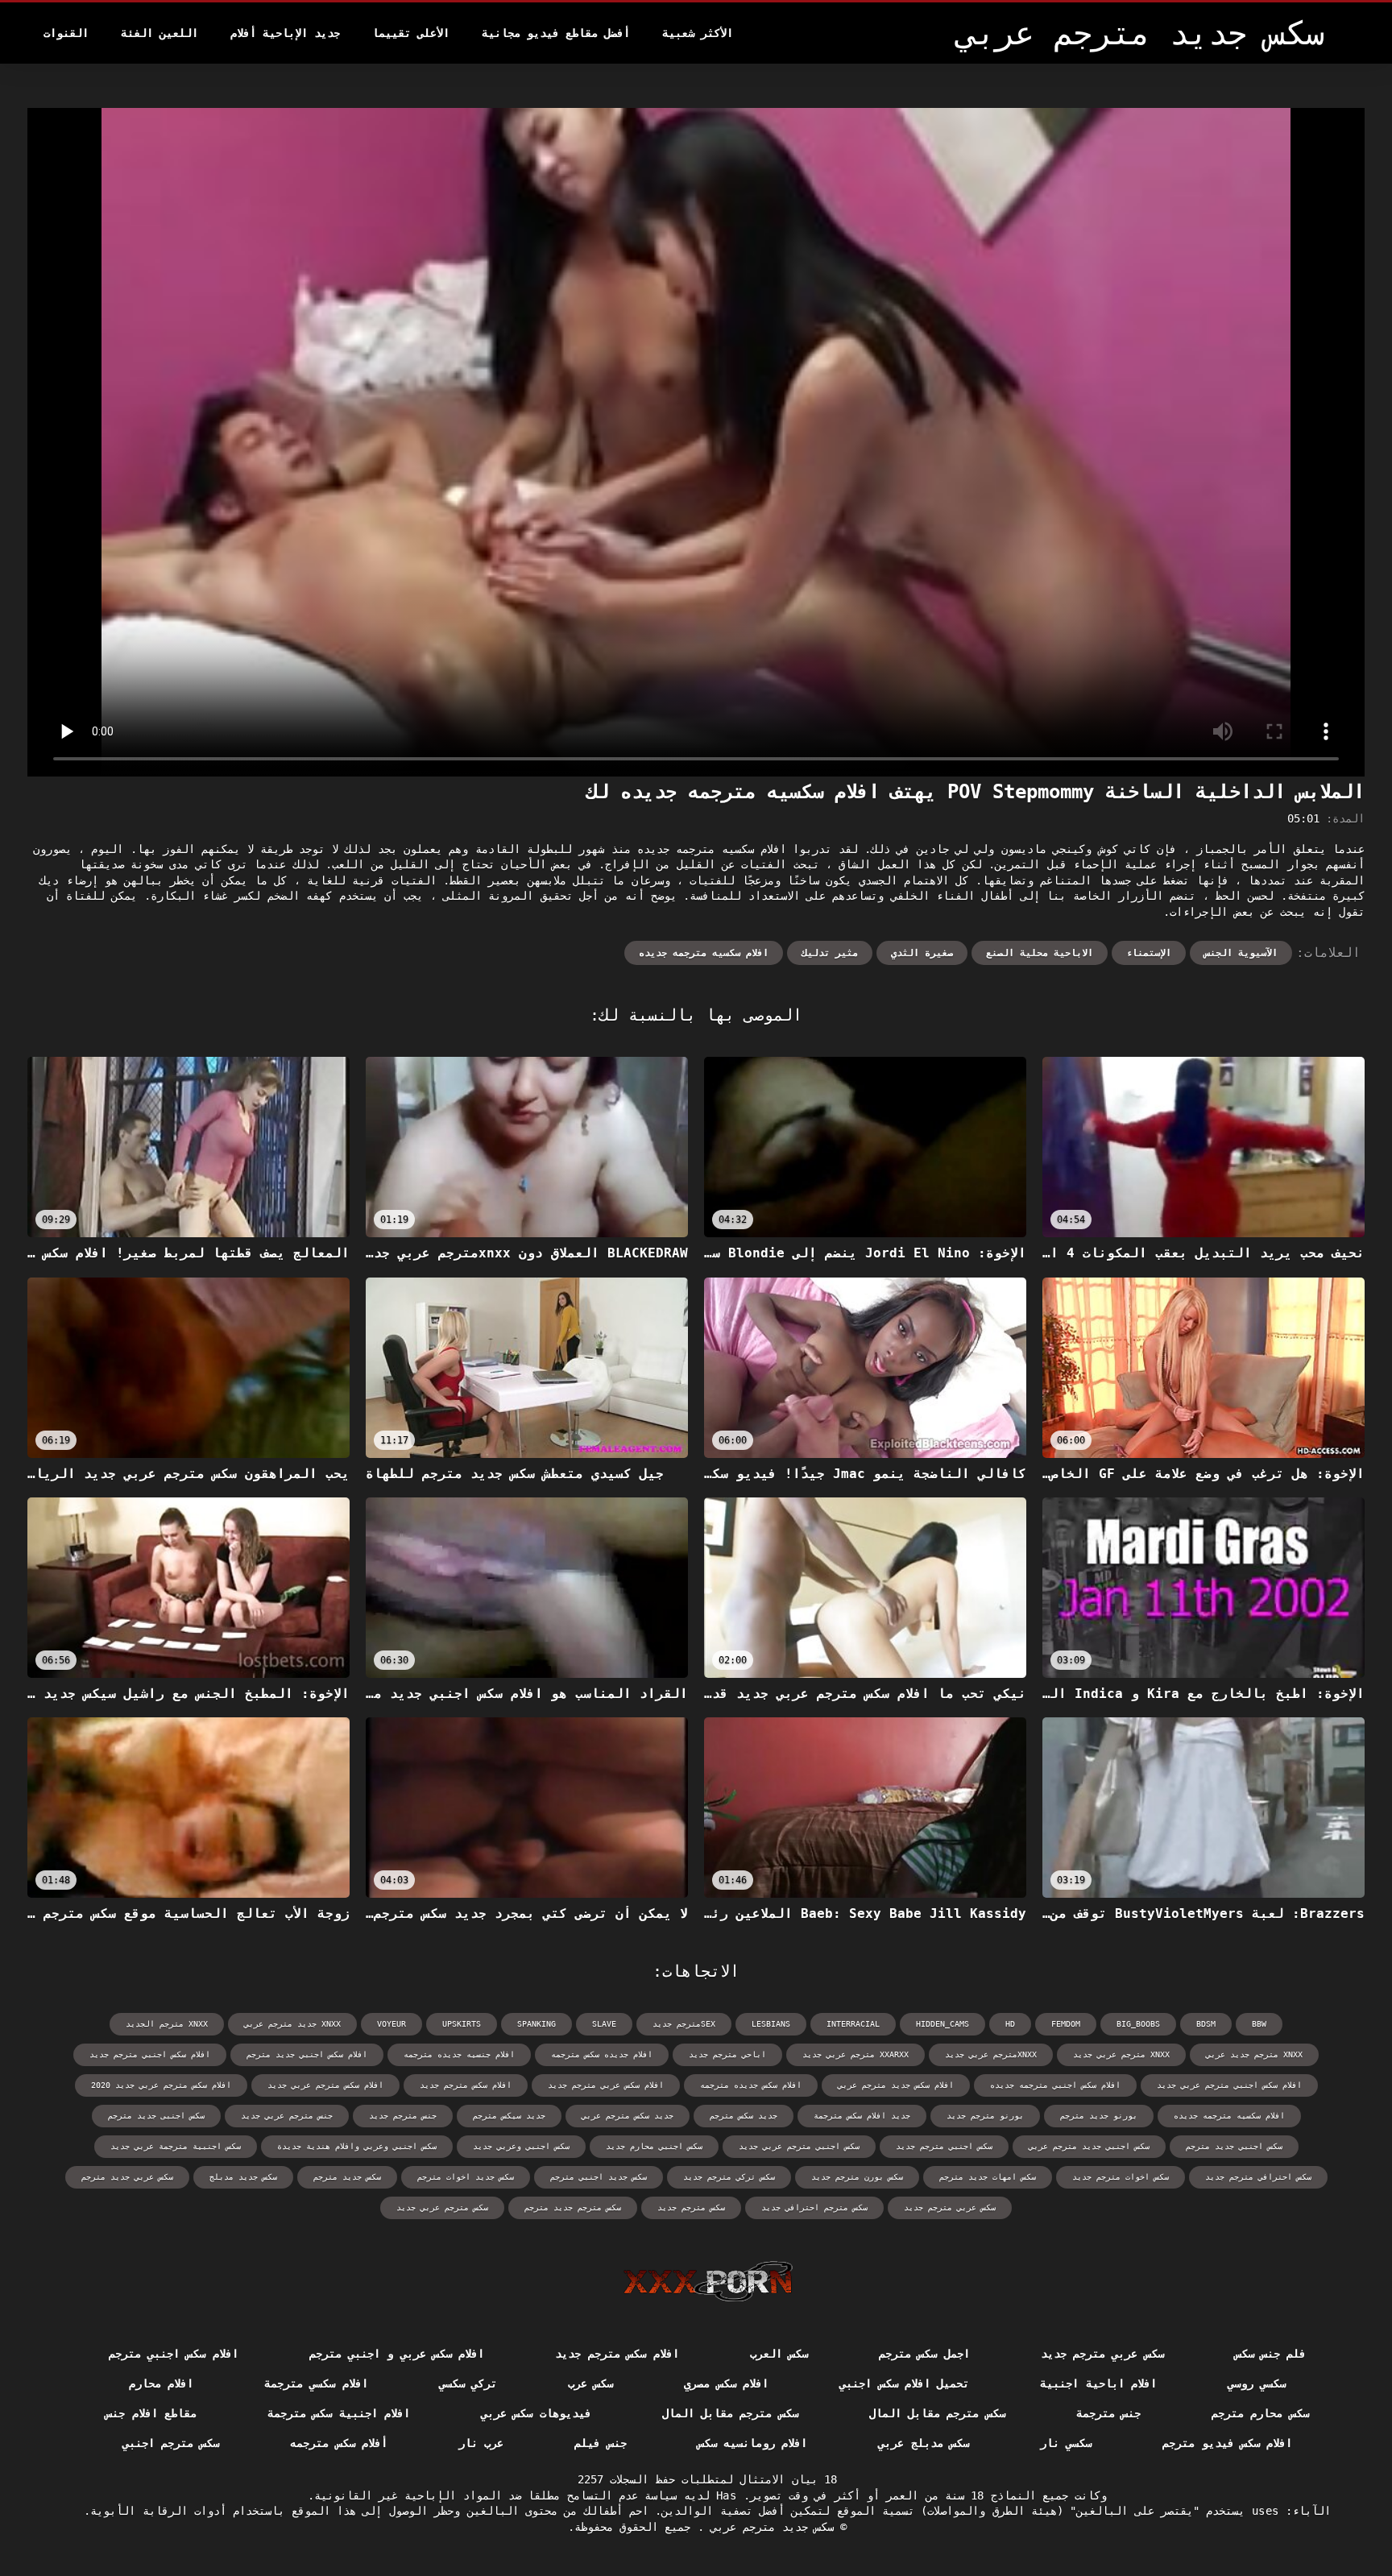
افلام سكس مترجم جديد (466, 2085)
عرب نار (481, 2443)
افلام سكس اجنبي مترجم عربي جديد (1229, 2085)
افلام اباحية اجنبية (1098, 2383)
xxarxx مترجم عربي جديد (855, 2054)
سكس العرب (779, 2354)
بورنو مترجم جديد (985, 2116)
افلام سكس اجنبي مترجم (174, 2354)
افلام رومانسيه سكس (753, 2443)
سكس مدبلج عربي (924, 2443)
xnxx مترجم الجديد (167, 2024)
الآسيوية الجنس (1241, 953)
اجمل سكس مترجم (924, 2354)
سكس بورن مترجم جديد (857, 2177)
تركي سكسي (468, 2383)
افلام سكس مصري (726, 2383)
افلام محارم (161, 2383)
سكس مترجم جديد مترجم (573, 2207)
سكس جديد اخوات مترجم (466, 2177)
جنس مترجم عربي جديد (287, 2116)
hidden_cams (942, 2024)
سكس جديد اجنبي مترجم (599, 2177)
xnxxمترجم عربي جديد (991, 2054)
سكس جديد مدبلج (243, 2177)
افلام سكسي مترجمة (316, 2383)
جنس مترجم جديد (403, 2116)
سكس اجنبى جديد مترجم (156, 2116)
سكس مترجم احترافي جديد (814, 2207)
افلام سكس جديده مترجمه (751, 2085)
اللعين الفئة (159, 33)
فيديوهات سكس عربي (536, 2413)
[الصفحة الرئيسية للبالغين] (708, 2281)
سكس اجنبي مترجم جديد (944, 2146)
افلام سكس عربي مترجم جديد (606, 2085)
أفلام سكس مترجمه (339, 2443)
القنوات (66, 33)
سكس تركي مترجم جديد (729, 2177)
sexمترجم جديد (684, 2024)
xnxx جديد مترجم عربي (292, 2024)
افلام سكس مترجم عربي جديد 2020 (161, 2085)
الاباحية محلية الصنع (1040, 953)
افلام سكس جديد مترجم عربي (896, 2085)
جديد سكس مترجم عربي (628, 2116)
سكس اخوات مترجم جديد (1121, 2177)
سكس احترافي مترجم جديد (1258, 2177)
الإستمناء (1149, 953)
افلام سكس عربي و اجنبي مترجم (397, 2354)
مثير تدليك (830, 953)
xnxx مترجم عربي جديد (1121, 2054)
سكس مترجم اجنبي (171, 2443)
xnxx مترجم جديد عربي (1254, 2054)
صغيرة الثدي (922, 953)
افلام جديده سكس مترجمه (602, 2054)
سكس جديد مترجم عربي (769, 2527)
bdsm (1206, 2024)
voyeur (391, 2024)
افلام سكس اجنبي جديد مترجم (307, 2054)
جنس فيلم (600, 2443)
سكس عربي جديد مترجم (127, 2177)
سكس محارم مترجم (1260, 2413)
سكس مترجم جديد (691, 2207)
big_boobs (1138, 2024)
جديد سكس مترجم (744, 2116)
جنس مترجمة (1108, 2413)
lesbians (771, 2024)
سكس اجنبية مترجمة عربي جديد (176, 2146)
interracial (853, 2024)
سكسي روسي (1257, 2383)
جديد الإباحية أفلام (285, 33)
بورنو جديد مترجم (1099, 2116)
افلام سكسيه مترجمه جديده (704, 953)
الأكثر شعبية (698, 33)
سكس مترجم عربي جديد (442, 2207)
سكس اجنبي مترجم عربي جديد (799, 2146)
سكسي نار (1066, 2443)
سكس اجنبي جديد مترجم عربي (1089, 2146)
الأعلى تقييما (411, 33)
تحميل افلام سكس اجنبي (904, 2383)
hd (1010, 2024)
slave (604, 2024)
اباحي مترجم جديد (727, 2054)
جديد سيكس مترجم (509, 2116)
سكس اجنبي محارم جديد (654, 2146)
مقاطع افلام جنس (151, 2413)
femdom (1066, 2024)
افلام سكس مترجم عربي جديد (325, 2085)
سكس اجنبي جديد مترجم (1234, 2146)
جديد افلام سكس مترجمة (862, 2116)
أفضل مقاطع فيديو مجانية (556, 33)
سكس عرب (590, 2383)
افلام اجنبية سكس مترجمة (339, 2413)
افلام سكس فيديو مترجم (1227, 2443)
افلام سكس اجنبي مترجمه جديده (1055, 2085)
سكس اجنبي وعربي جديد (521, 2146)
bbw (1259, 2024)
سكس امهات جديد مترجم (988, 2177)
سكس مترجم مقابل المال (937, 2413)
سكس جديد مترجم (347, 2177)
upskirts (462, 2024)
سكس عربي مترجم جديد (950, 2207)
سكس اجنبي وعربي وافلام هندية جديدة (357, 2146)
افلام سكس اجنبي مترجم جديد (150, 2054)
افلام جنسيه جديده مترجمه (459, 2054)
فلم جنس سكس (1271, 2354)
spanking (536, 2024)
